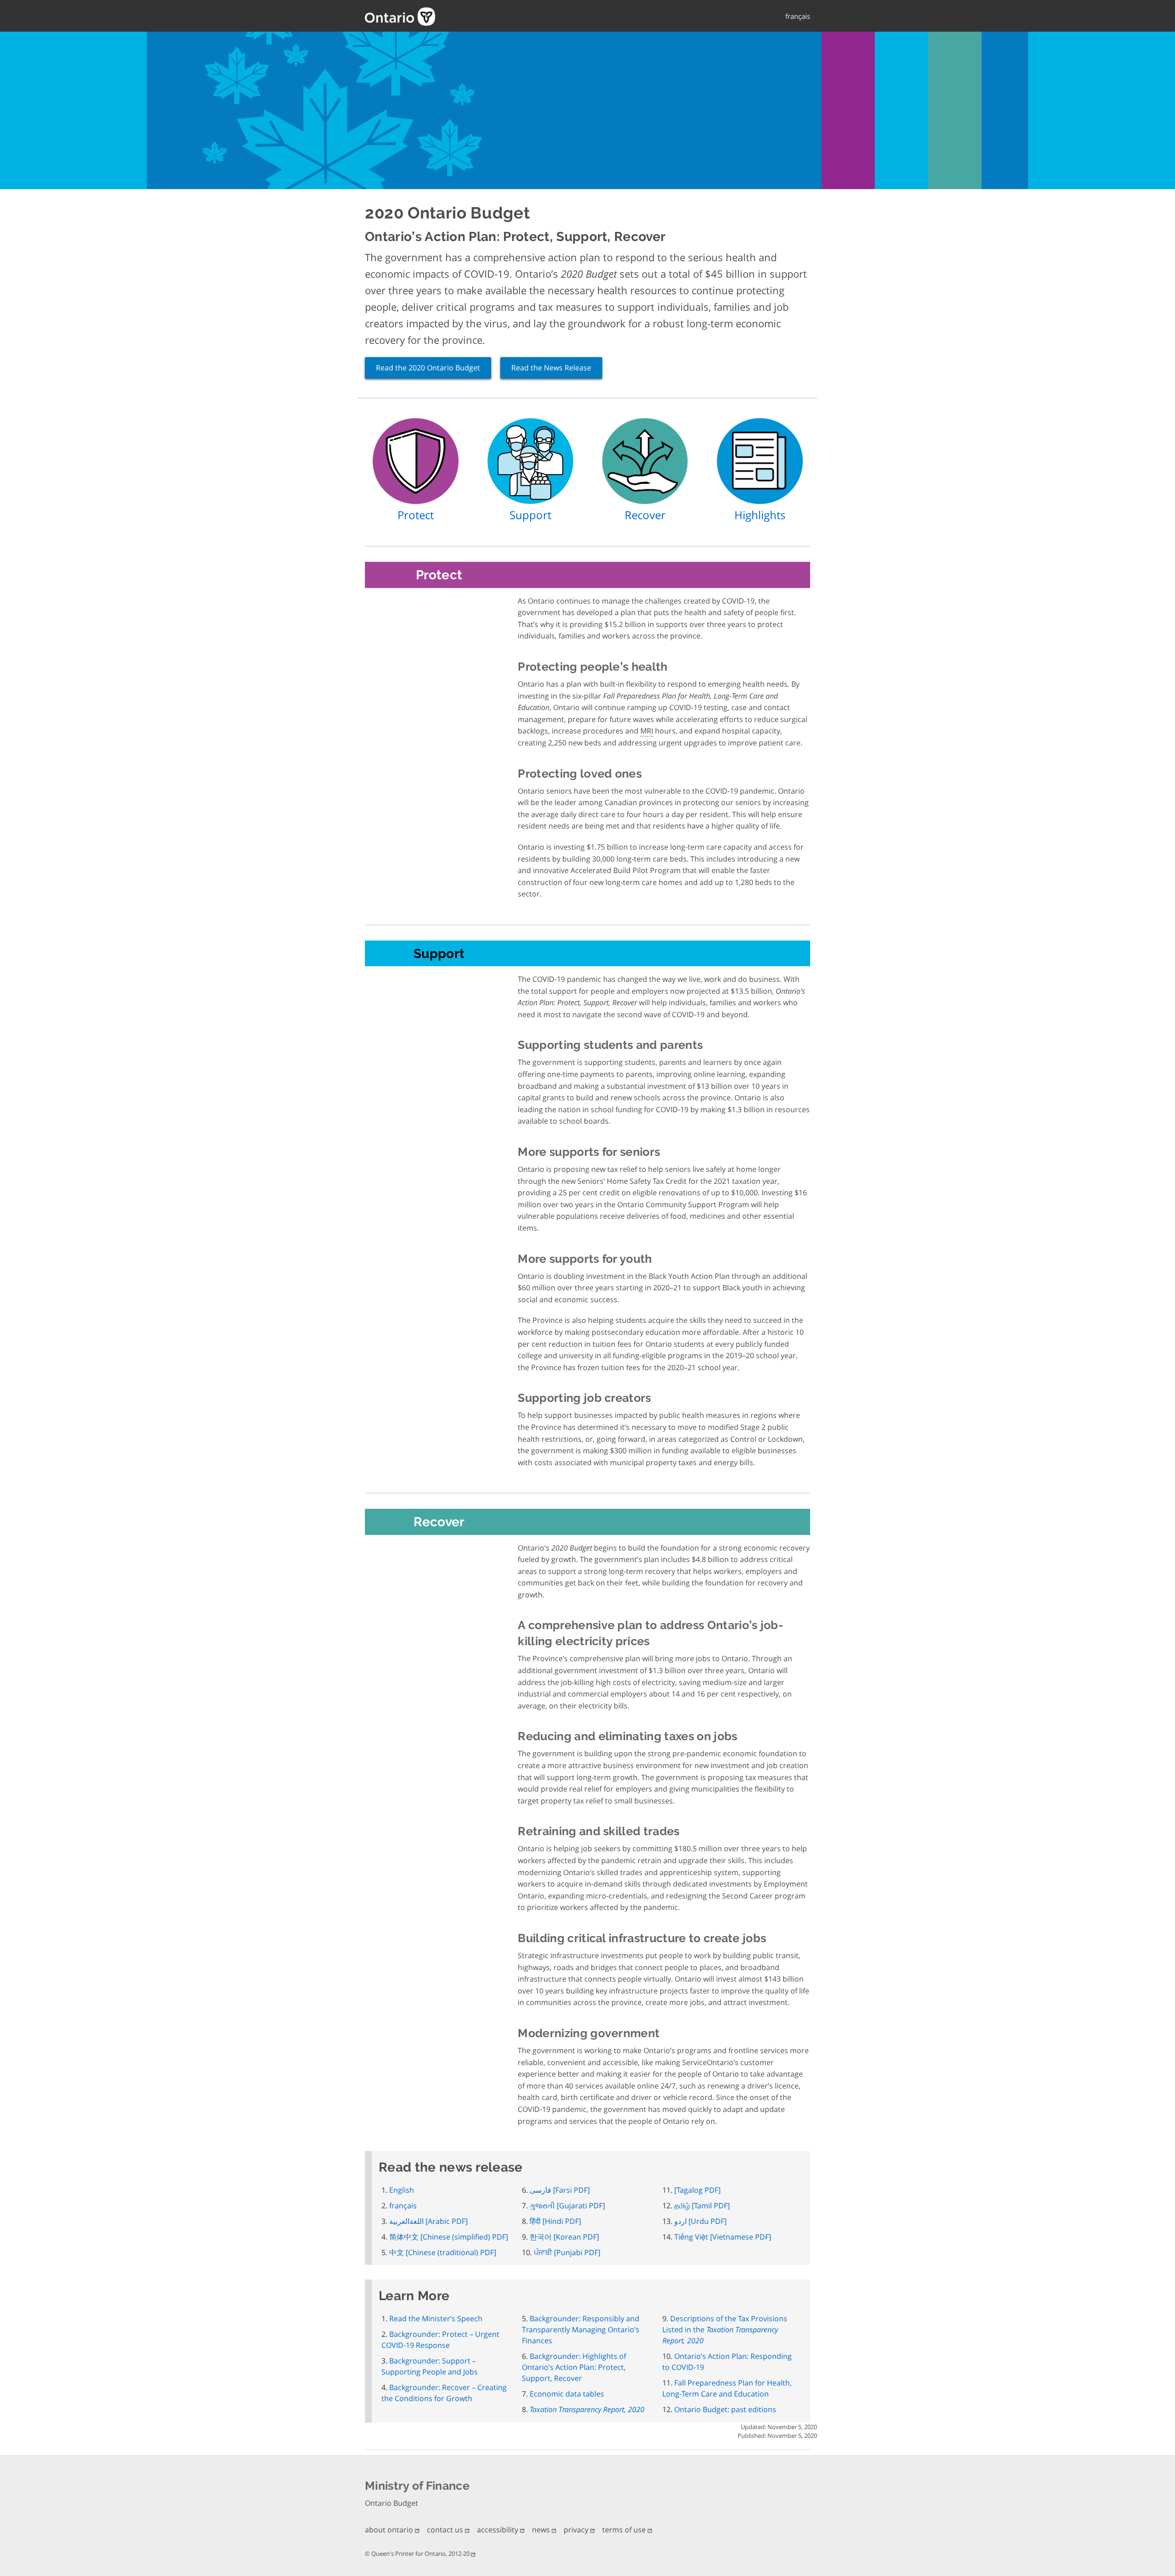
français (798, 16)
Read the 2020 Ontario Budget (428, 368)
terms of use (625, 2530)
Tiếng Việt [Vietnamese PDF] (723, 2237)
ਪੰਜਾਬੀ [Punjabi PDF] (567, 2252)
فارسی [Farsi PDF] (560, 2190)
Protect (416, 515)
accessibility (498, 2530)
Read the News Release (551, 368)
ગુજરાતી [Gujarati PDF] (567, 2206)
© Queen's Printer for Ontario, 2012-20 (418, 2554)
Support (530, 515)
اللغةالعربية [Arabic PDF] (428, 2221)
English (402, 2190)
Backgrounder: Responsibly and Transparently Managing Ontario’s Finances (581, 2330)
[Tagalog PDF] (697, 2190)
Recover (645, 515)
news (542, 2530)
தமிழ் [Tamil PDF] (702, 2206)
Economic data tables (567, 2394)
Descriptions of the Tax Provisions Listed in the (725, 2330)
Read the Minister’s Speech (436, 2318)
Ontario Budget (392, 2503)
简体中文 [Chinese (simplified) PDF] (449, 2237)
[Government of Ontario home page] (473, 17)
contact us (446, 2530)
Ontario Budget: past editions (725, 2409)
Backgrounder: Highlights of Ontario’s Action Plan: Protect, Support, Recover (574, 2367)
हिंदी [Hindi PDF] (555, 2221)
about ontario (390, 2530)
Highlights (760, 515)
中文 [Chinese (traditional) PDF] (443, 2252)
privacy (577, 2530)
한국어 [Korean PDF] (564, 2237)
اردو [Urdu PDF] (700, 2221)
